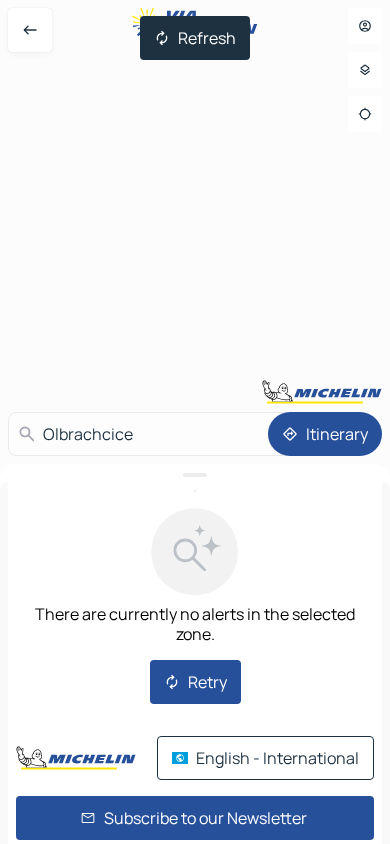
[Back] (30, 30)
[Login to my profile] (365, 26)
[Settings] (365, 70)
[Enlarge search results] (195, 475)
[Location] (365, 114)
